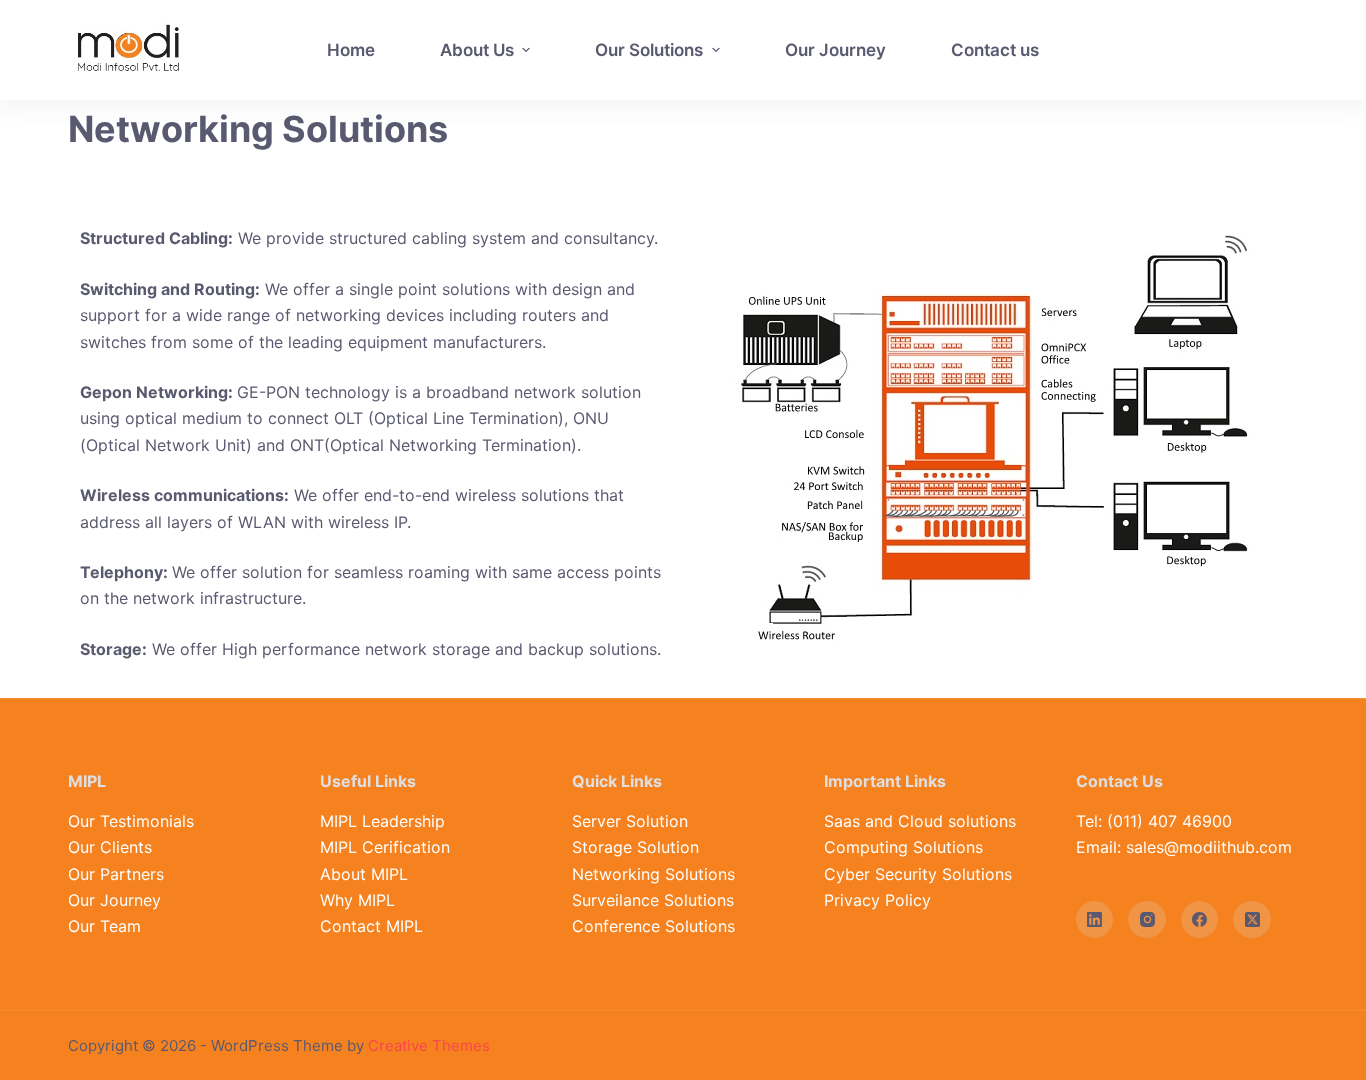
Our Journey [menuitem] (835, 50)
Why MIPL (357, 900)
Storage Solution (635, 847)
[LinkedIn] (1095, 920)
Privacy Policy (877, 900)
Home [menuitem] (351, 50)
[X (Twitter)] (1252, 920)
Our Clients (110, 847)
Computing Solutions (903, 847)
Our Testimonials (131, 821)
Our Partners (116, 874)
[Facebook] (1200, 920)
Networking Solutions (653, 874)
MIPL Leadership (382, 821)
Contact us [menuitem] (995, 50)
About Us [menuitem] (477, 50)
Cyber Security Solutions (918, 874)
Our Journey (114, 900)
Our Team (104, 926)
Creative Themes (429, 1045)
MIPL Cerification (385, 847)
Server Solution (630, 821)
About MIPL (364, 874)
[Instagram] (1147, 920)
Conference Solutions (653, 926)
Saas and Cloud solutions (920, 821)
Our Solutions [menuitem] (649, 50)
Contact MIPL (371, 926)
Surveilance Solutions (653, 900)
